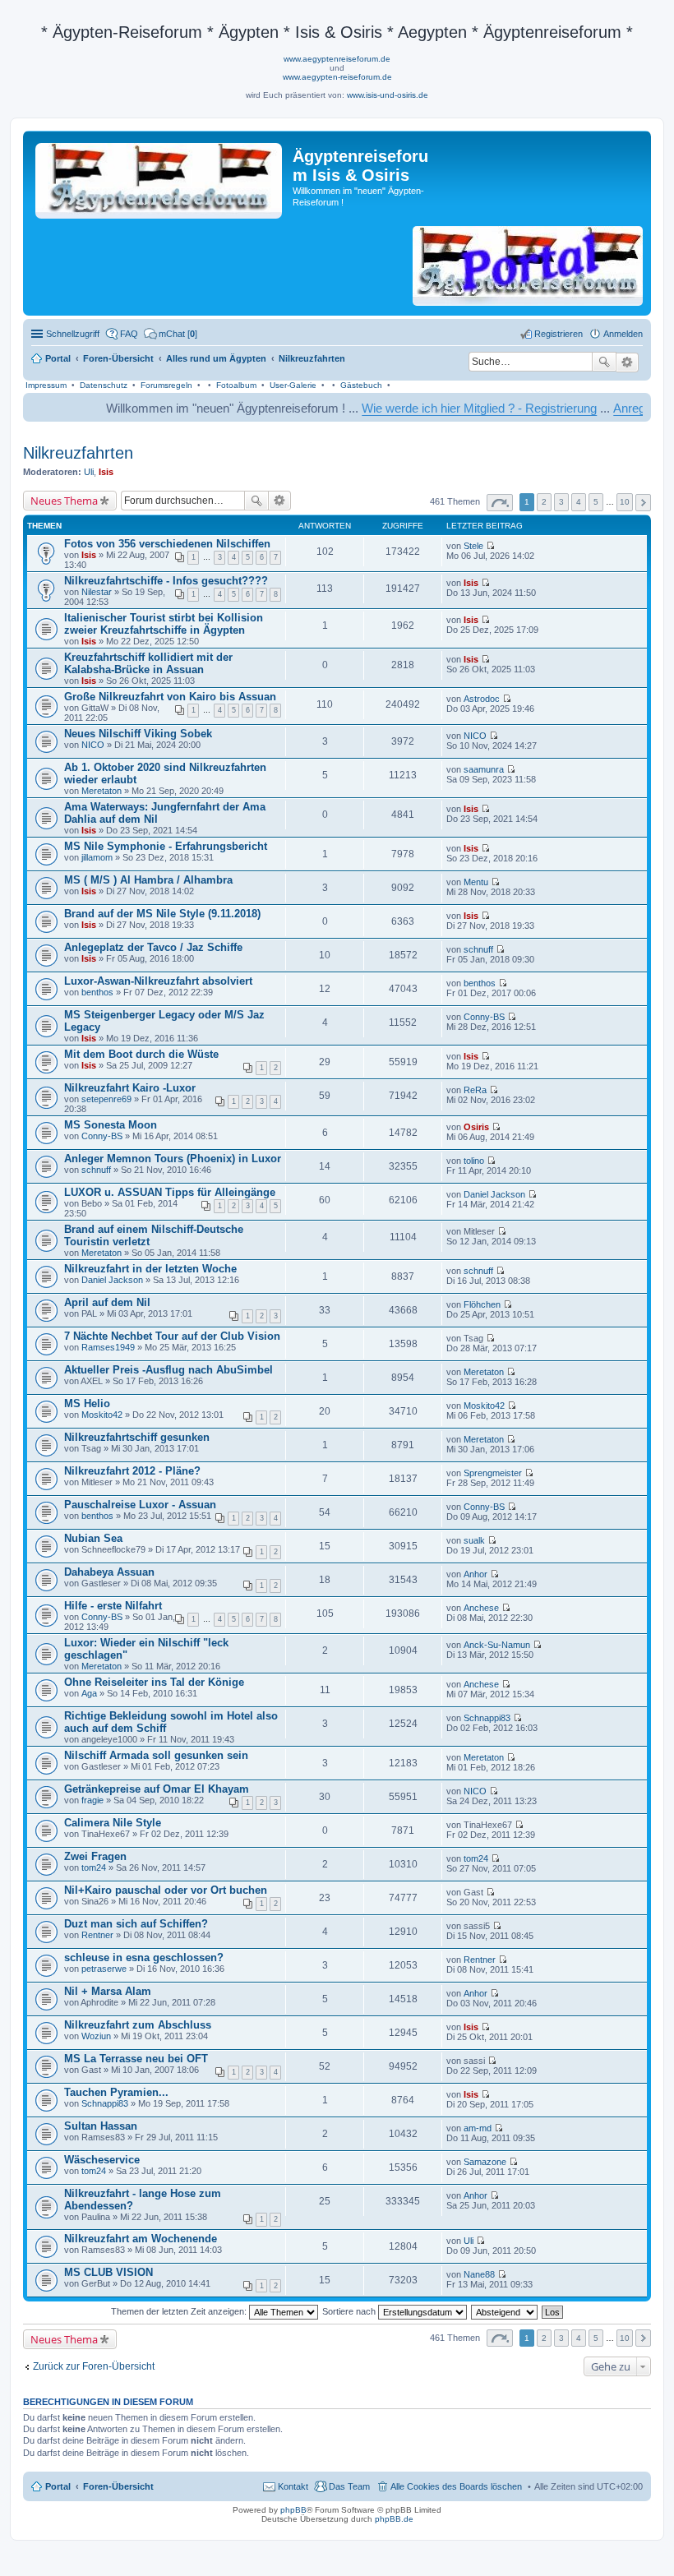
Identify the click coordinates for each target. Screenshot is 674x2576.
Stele (473, 546)
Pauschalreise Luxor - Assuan (140, 1505)
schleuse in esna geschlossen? (144, 1957)
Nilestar (97, 592)
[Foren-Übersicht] (160, 178)
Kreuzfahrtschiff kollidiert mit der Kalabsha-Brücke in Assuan (148, 663)
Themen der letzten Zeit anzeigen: (180, 2311)
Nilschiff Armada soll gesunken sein (156, 1755)
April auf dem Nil (107, 1302)
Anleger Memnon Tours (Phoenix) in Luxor (173, 1159)
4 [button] (579, 502)
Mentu (476, 882)
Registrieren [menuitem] (559, 334)
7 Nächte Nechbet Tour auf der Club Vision (172, 1336)
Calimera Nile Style (113, 1823)
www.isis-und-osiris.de (388, 95)
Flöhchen (482, 1304)
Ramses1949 (108, 1347)
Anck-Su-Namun (497, 1645)
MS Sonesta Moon (111, 1125)
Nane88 (479, 2274)
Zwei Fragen (95, 1856)
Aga (89, 1693)
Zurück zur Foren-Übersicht (94, 2366)
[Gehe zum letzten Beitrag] (490, 546)
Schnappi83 (487, 1718)
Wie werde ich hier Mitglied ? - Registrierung (427, 408)
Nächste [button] (643, 503)
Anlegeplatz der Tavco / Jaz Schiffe (153, 947)
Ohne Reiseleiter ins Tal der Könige (154, 1682)
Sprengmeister (493, 1473)
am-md (478, 2128)
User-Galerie (293, 385)
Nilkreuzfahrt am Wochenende (141, 2239)
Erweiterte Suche (628, 362)
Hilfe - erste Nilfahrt (113, 1606)
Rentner (97, 1935)
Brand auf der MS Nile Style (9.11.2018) (162, 914)
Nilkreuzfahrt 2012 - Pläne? (132, 1471)
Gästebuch (361, 385)
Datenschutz (104, 385)
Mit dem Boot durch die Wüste (141, 1054)
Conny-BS (484, 1017)
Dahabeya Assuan (109, 1572)
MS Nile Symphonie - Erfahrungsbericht (166, 846)
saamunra (484, 769)
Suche (604, 362)
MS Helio (87, 1403)
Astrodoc (482, 699)
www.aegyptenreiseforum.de (337, 59)
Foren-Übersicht (118, 2486)
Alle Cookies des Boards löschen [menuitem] (456, 2486)
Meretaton (102, 791)
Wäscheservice (102, 2160)
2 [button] (544, 502)
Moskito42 (102, 1415)
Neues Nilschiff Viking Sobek (138, 734)
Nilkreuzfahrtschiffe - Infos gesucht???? (166, 581)
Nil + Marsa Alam (108, 1991)
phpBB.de (394, 2519)
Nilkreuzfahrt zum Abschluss (138, 2025)
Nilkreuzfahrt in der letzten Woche (150, 1269)
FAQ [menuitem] (129, 334)
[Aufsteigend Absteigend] (505, 2311)
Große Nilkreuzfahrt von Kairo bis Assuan (170, 697)
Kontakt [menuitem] (293, 2486)
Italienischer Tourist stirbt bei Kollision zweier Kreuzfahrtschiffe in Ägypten (164, 624)
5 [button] (596, 502)
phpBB (293, 2510)
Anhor (475, 1574)
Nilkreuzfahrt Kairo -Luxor (130, 1088)
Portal (58, 358)
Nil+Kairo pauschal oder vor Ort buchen (166, 1890)
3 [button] (561, 502)
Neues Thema (64, 501)
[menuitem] (171, 334)
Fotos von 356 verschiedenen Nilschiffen (167, 544)
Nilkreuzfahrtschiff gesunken (137, 1437)
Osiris (476, 1127)
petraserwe (104, 1969)
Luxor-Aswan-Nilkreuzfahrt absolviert (158, 981)
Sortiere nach (350, 2311)
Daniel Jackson (494, 1194)
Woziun (96, 2036)
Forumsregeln (166, 385)
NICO (93, 745)
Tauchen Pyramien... (116, 2092)
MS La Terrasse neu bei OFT (136, 2059)
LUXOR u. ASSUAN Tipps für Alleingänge (170, 1192)
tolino (474, 1161)
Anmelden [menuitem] (623, 334)
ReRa (475, 1090)
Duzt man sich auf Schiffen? (136, 1924)
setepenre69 (106, 1099)
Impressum (46, 385)
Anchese (481, 1608)
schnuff (478, 949)
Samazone (485, 2162)
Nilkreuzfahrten (78, 453)
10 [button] (625, 502)
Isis (106, 472)
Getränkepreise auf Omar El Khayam (157, 1789)
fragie (92, 1800)
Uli (89, 472)
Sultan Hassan (101, 2126)
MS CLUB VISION (108, 2272)
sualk (474, 1540)
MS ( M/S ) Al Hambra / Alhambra (148, 880)
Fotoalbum (236, 385)
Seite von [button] (500, 503)
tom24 (94, 1867)
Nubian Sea (93, 1538)
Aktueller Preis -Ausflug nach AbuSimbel (168, 1370)
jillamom (97, 857)
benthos (97, 992)
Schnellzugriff (73, 334)
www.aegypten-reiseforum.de (337, 77)
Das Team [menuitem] (349, 2486)
